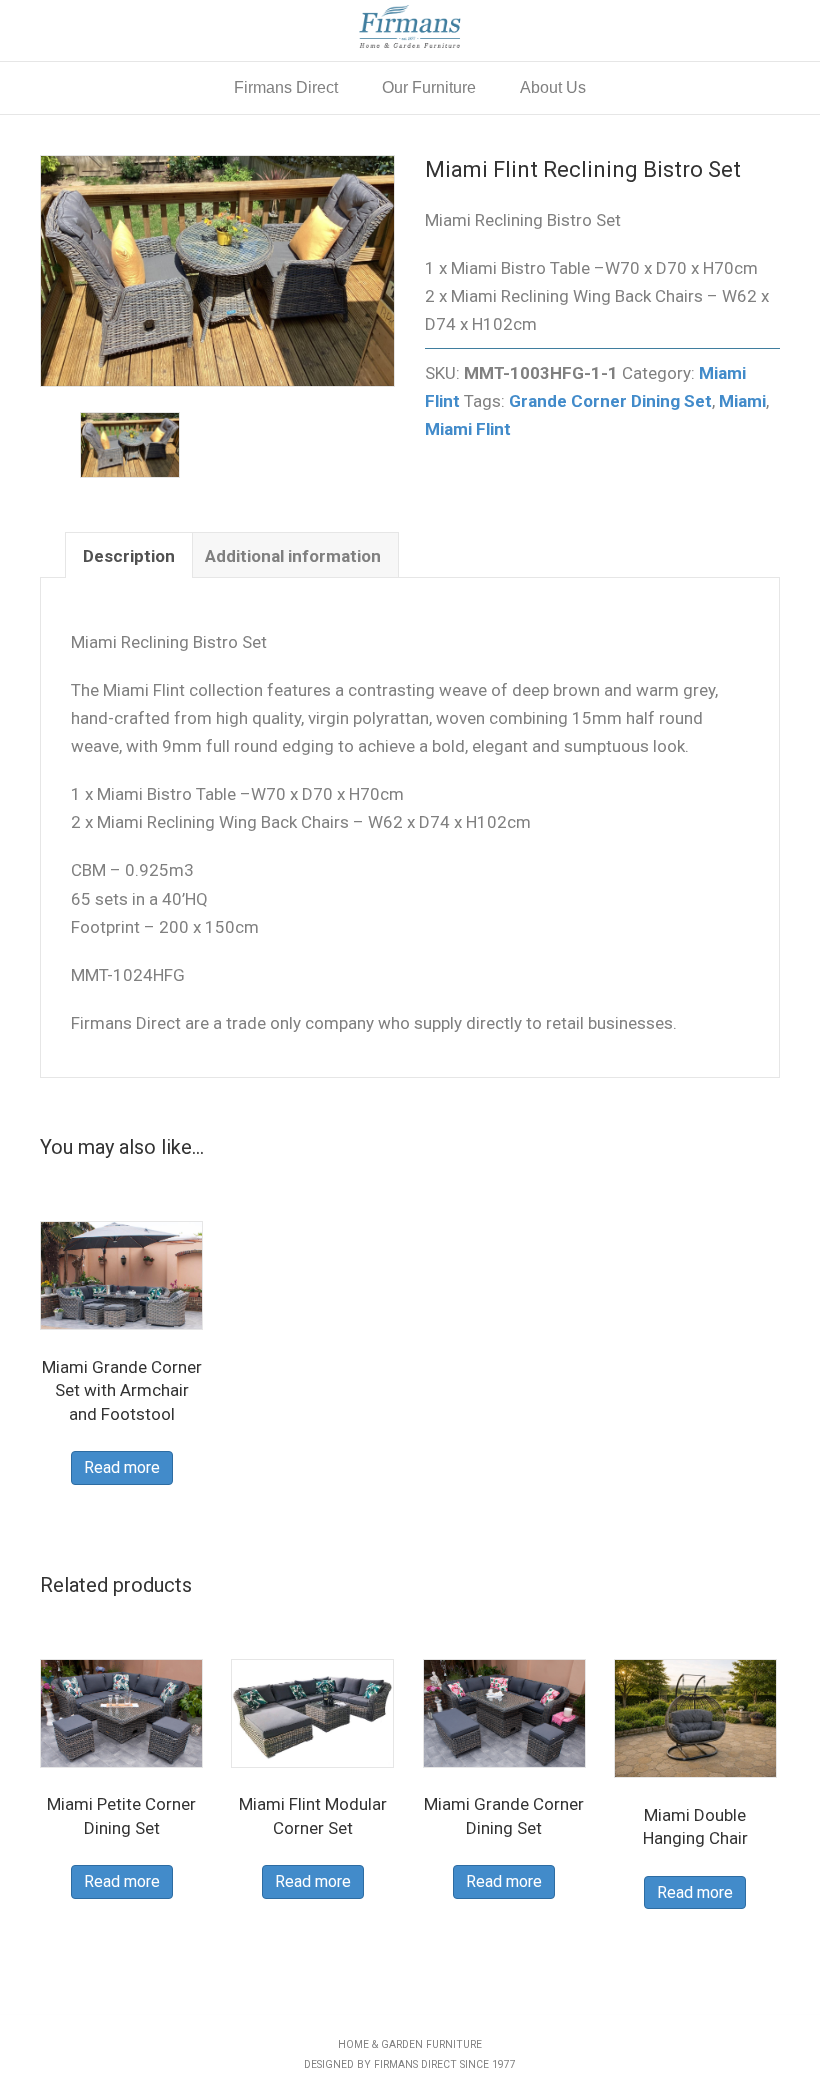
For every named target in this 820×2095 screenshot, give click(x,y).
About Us (553, 87)
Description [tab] (129, 556)
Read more (122, 1467)
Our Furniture (429, 87)
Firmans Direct (286, 87)
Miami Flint (468, 429)
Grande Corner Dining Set (610, 401)
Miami (742, 401)
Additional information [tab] (293, 556)
